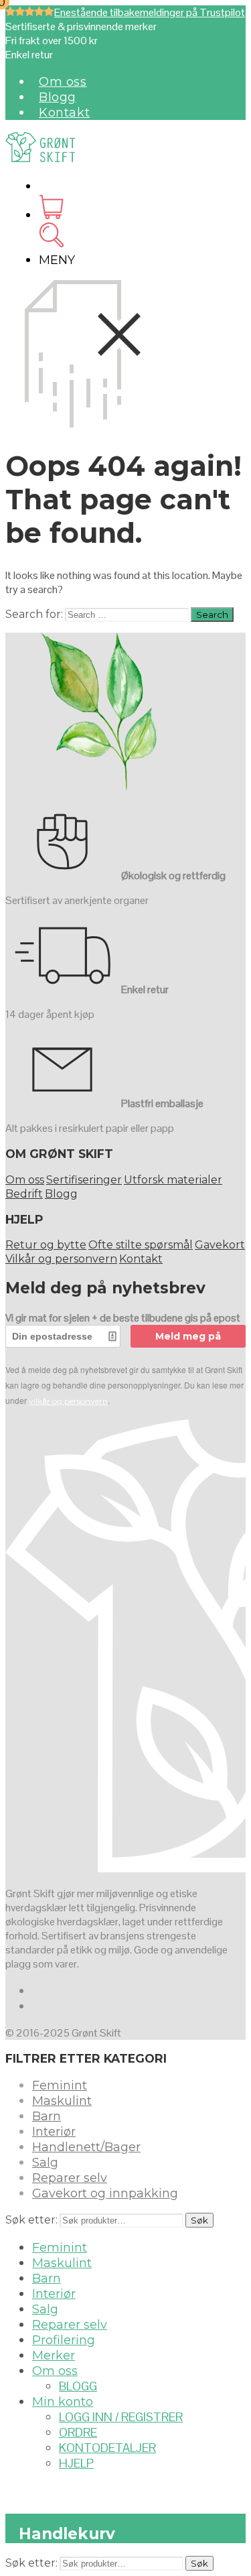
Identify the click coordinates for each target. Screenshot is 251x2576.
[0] (51, 215)
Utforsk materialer (173, 1180)
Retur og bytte (46, 1245)
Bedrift (24, 1194)
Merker (54, 2356)
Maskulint (62, 2101)
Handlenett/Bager (86, 2147)
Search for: (34, 614)
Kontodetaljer (107, 2448)
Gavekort (220, 1245)
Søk (199, 2220)
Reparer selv (70, 2178)
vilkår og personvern (68, 1401)
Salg (45, 2163)
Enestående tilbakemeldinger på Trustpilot (150, 12)
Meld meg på (188, 1336)
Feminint (60, 2085)
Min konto (63, 2402)
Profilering (64, 2340)
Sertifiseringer (84, 1180)
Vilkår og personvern (61, 1259)
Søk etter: (31, 2220)
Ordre (78, 2432)
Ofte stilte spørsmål (141, 1245)
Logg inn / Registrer (121, 2417)
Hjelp (76, 2463)
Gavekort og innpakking (105, 2193)
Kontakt (64, 113)
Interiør (54, 2132)
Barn (47, 2116)
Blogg (58, 97)
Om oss (63, 82)
